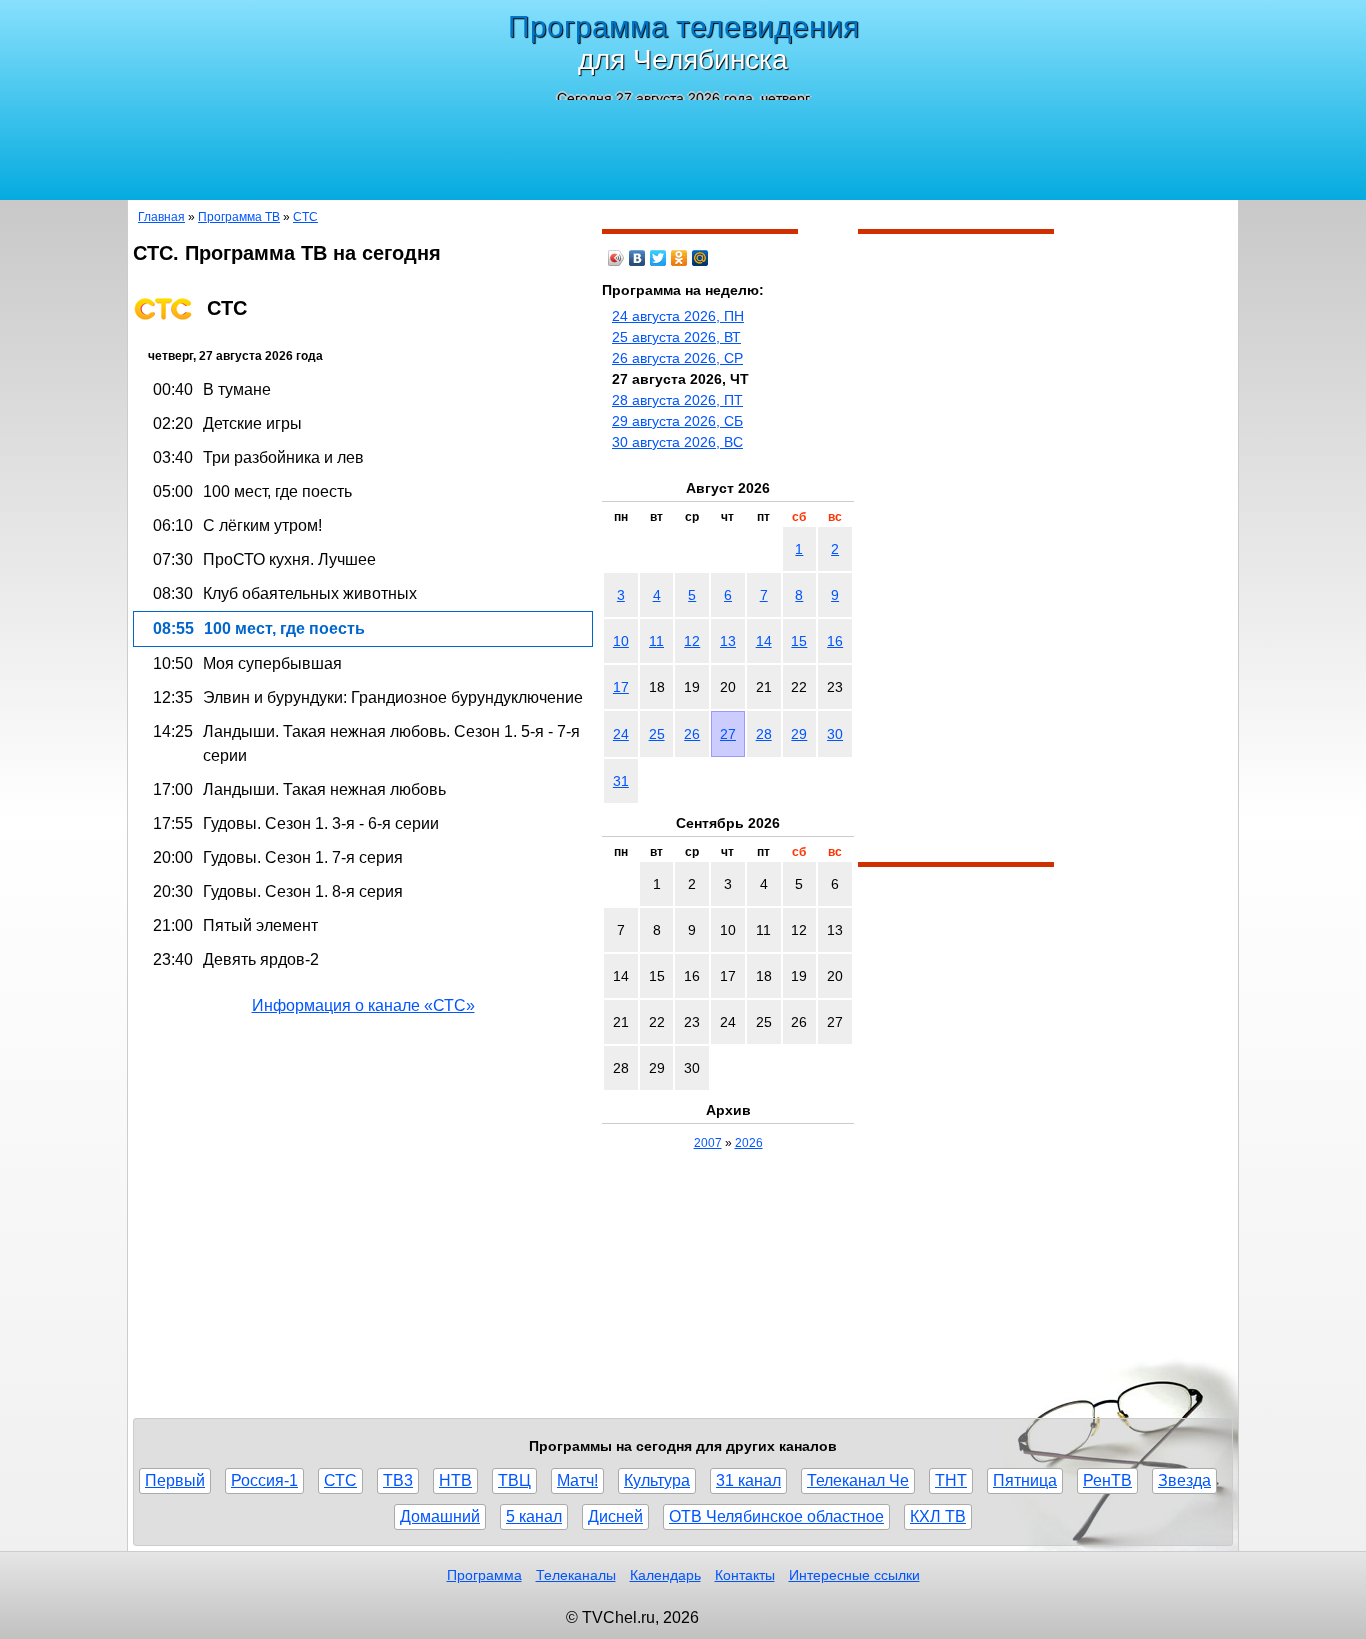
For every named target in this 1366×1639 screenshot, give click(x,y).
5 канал (534, 1516)
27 (728, 734)
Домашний (440, 1516)
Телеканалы (576, 1575)
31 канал (748, 1480)
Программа (484, 1575)
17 (621, 687)
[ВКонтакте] (637, 258)
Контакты (745, 1575)
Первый (175, 1480)
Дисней (615, 1516)
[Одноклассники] (679, 258)
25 (657, 734)
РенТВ (1107, 1480)
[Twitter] (658, 258)
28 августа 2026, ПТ (677, 400)
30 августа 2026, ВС (677, 442)
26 (692, 734)
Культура (657, 1480)
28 (764, 734)
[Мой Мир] (700, 258)
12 (692, 641)
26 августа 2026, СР (677, 358)
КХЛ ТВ (938, 1516)
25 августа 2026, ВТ (676, 337)
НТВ (455, 1480)
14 (764, 641)
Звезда (1184, 1480)
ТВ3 (398, 1480)
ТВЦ (514, 1480)
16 (835, 641)
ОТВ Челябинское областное (776, 1516)
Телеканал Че (858, 1480)
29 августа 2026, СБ (677, 421)
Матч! (577, 1480)
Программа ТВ (239, 217)
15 (799, 641)
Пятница (1025, 1480)
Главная (161, 217)
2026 (749, 1143)
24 (621, 734)
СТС (305, 217)
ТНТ (951, 1480)
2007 (708, 1143)
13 (728, 641)
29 (799, 734)
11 (656, 641)
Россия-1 (264, 1480)
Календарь (665, 1575)
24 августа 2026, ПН (678, 316)
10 (621, 641)
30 (835, 734)
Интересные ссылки (854, 1575)
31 (621, 781)
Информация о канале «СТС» (363, 1005)
